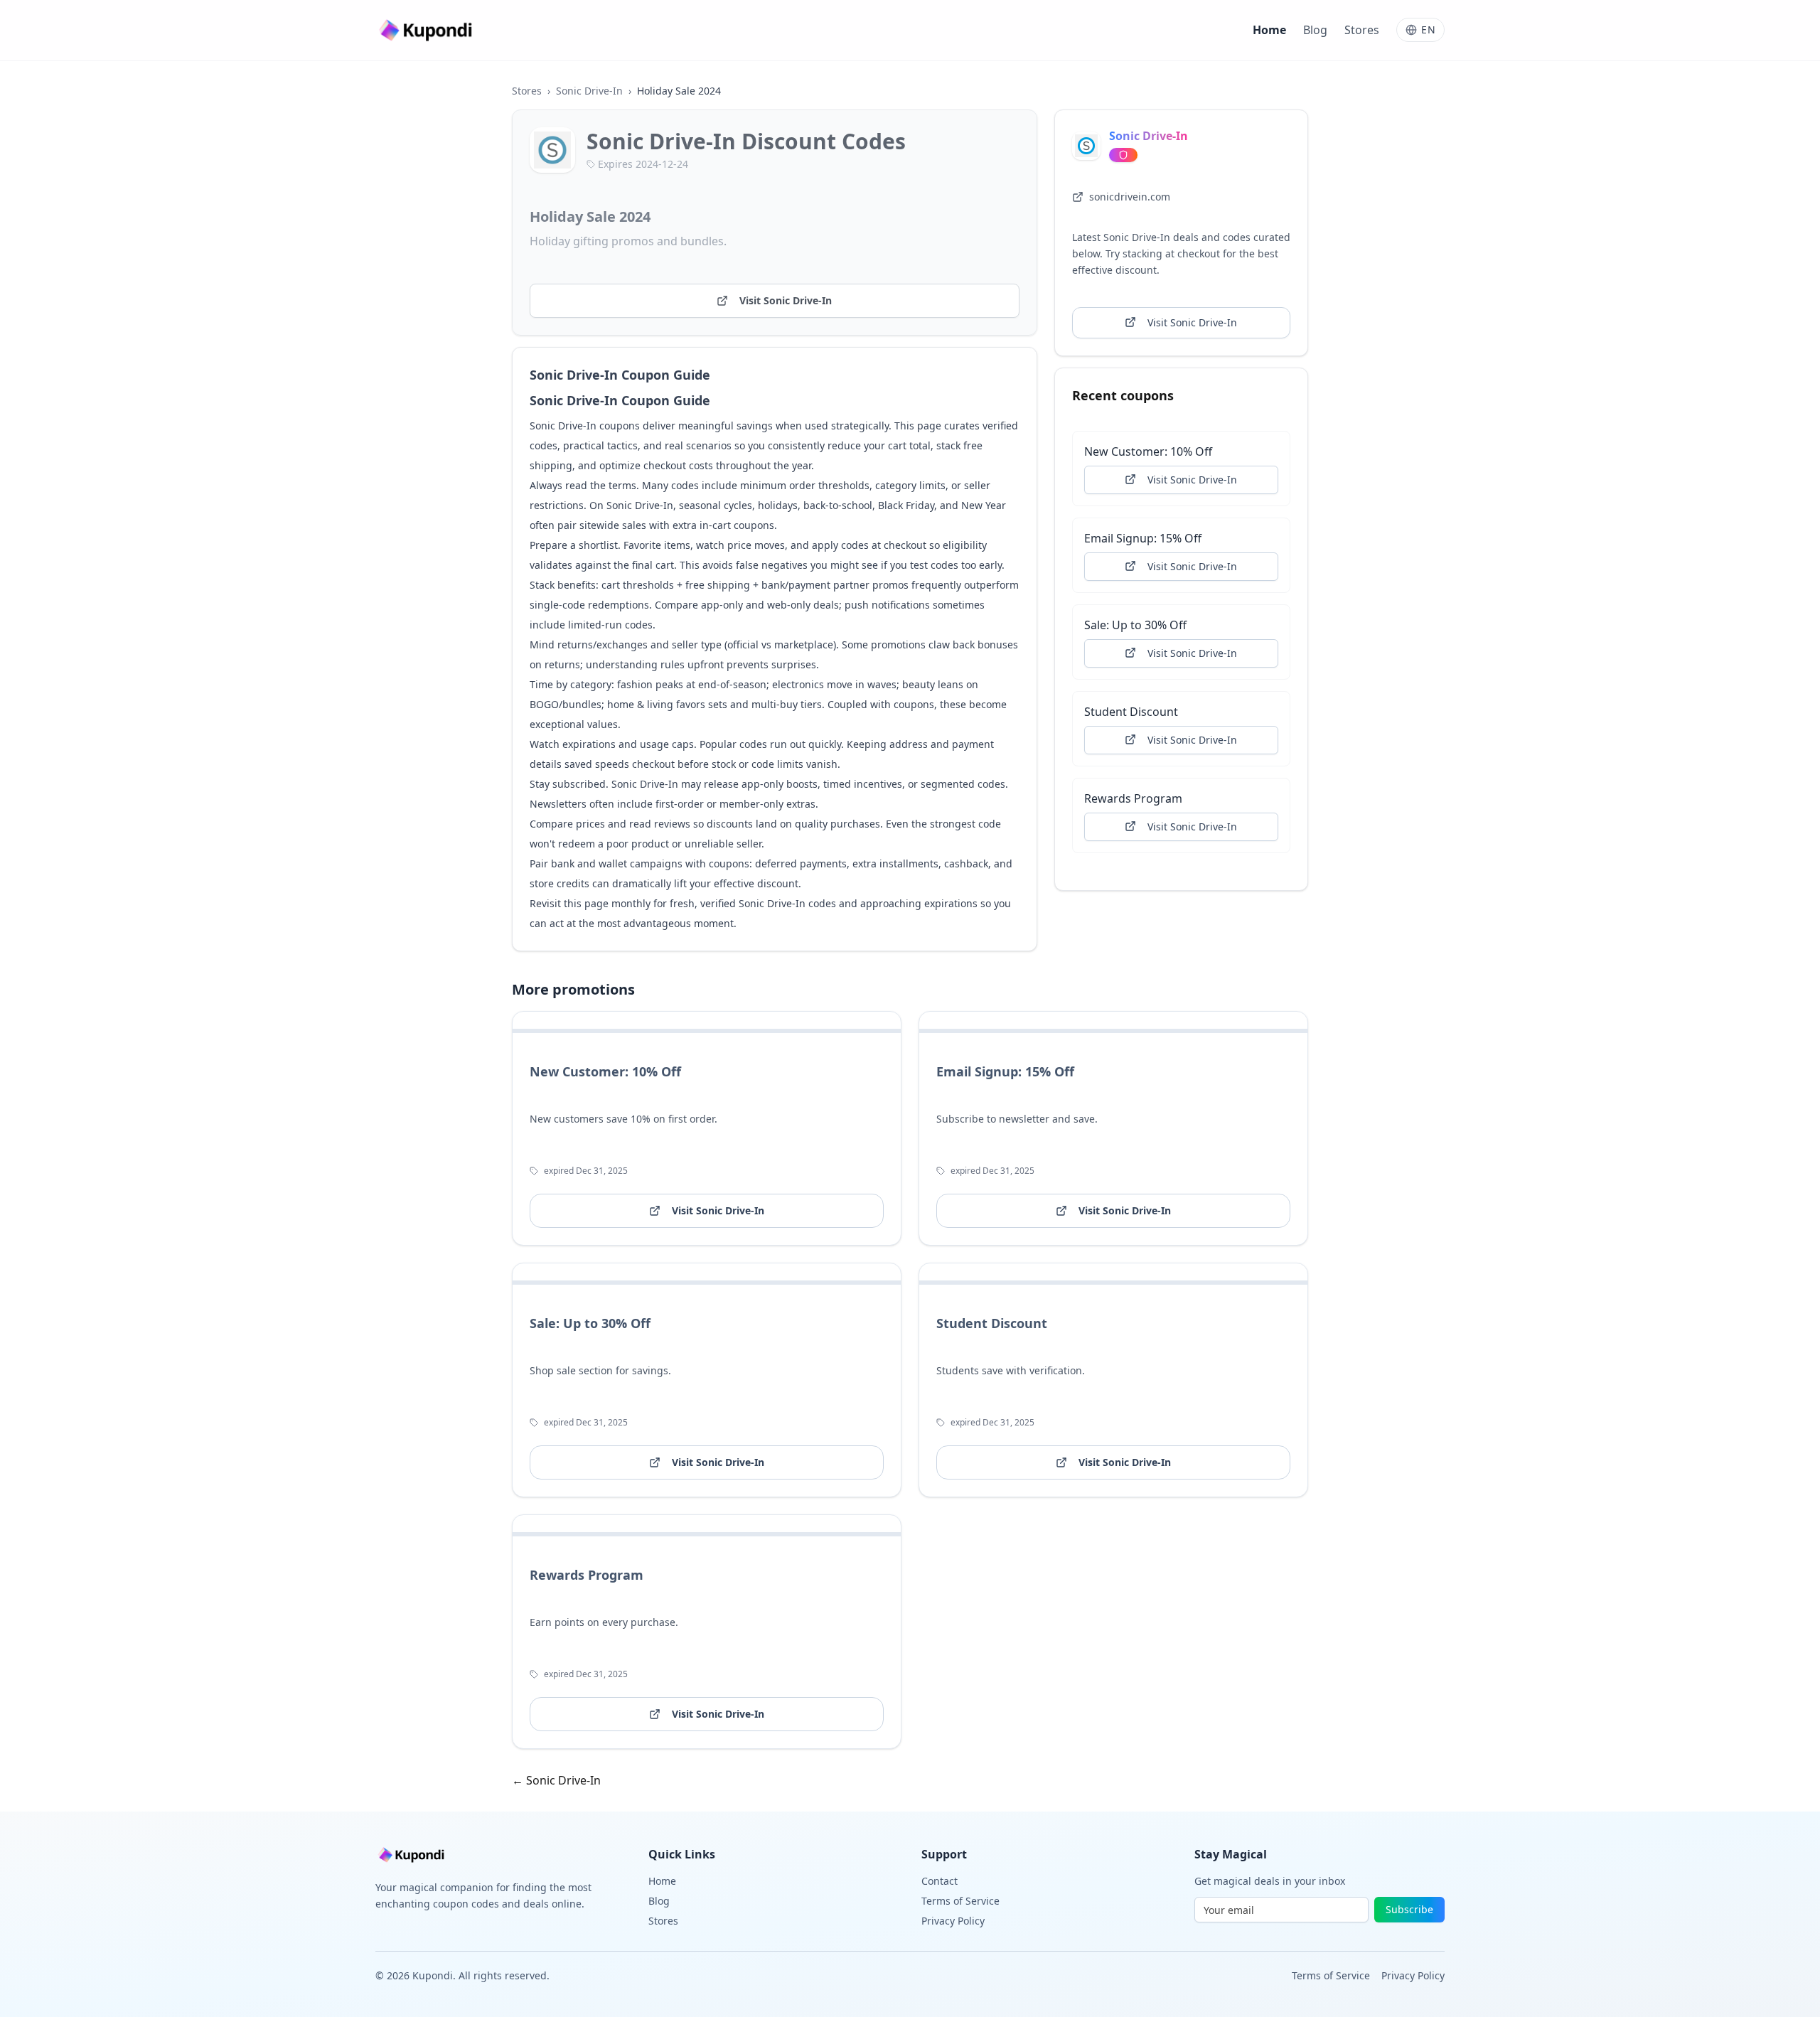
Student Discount (1131, 711)
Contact (940, 1881)
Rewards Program (1133, 798)
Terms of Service (960, 1901)
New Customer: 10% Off (1148, 451)
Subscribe (1409, 1909)
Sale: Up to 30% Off (1135, 624)
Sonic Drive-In (589, 91)
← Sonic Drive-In (556, 1780)
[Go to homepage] (427, 30)
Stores (1362, 30)
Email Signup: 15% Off (1143, 537)
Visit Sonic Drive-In (786, 300)
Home (1269, 30)
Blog (1315, 30)
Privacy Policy (953, 1921)
